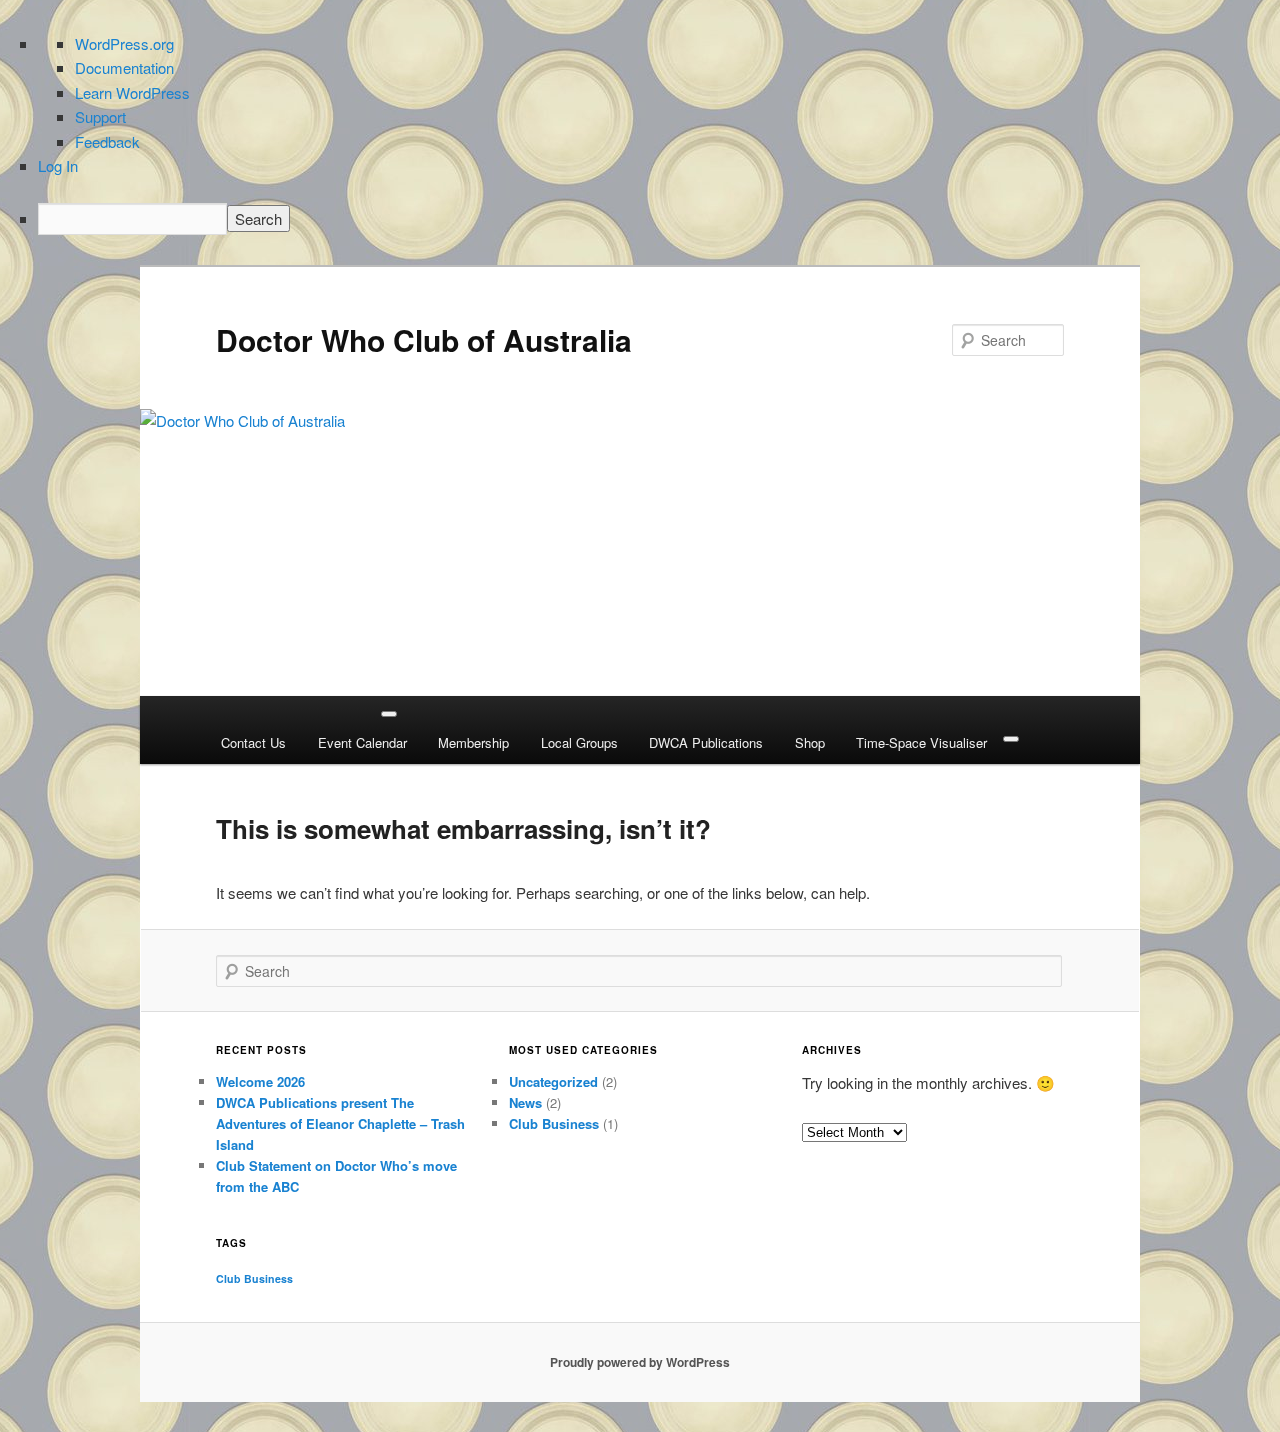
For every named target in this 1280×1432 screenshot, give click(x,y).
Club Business (554, 1123)
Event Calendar (362, 742)
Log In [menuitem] (58, 165)
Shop (810, 742)
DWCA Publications (706, 742)
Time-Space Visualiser (921, 742)
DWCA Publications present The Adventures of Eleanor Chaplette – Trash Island (340, 1123)
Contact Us (253, 742)
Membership (473, 742)
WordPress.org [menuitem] (124, 43)
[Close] (1011, 739)
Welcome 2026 (260, 1081)
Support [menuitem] (100, 116)
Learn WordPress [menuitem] (132, 92)
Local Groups (579, 742)
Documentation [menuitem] (124, 67)
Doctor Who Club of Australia (424, 339)
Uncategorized (553, 1081)
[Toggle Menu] (389, 714)
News (525, 1102)
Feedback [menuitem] (107, 141)
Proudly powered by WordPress (640, 1362)
